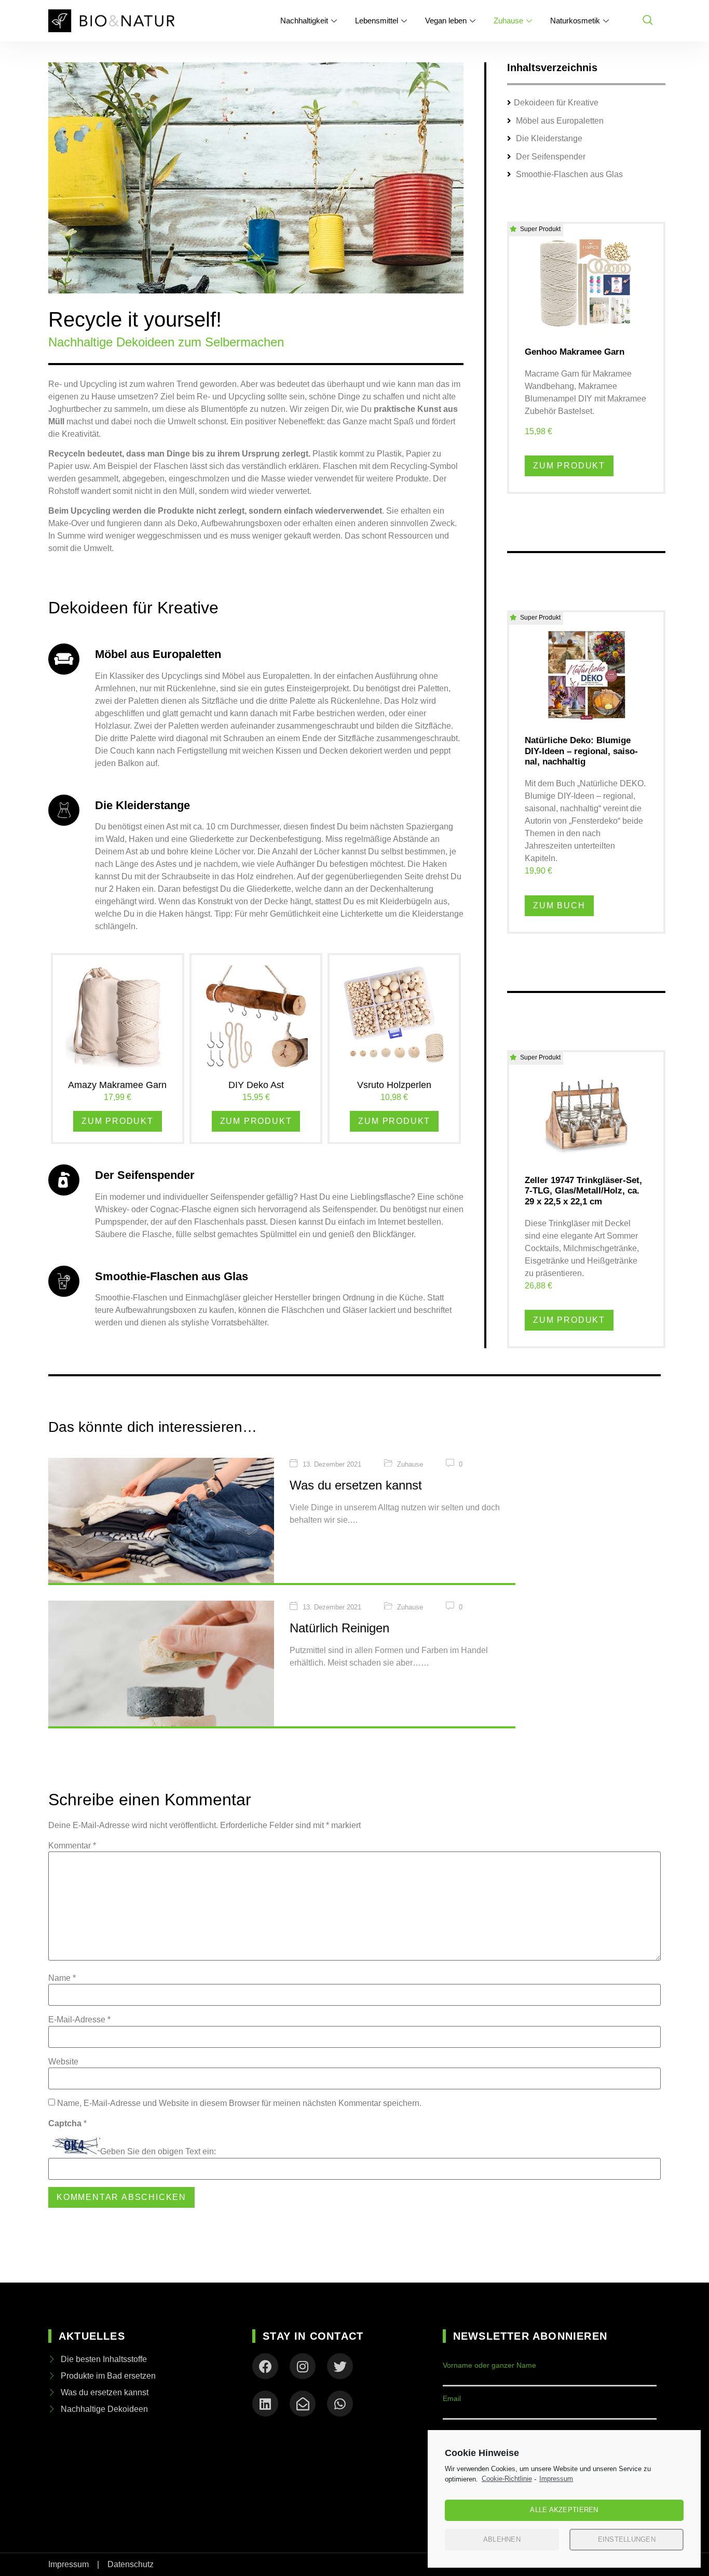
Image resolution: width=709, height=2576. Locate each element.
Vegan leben (446, 21)
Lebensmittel (377, 21)
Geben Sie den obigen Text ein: (158, 2152)
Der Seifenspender (550, 157)
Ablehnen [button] (502, 2539)
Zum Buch (559, 905)
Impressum (556, 2479)
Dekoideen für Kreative (556, 103)
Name (62, 1978)
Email (452, 2398)
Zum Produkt (118, 1121)
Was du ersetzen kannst (356, 1485)
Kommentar (72, 1846)
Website (63, 2062)
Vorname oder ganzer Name (489, 2365)
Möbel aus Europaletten (559, 121)
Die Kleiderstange (548, 138)
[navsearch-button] (648, 21)
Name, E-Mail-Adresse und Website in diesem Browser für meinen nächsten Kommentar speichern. (239, 2103)
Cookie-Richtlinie (507, 2479)
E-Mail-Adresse (79, 2020)
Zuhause (508, 21)
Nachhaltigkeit (304, 21)
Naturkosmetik (575, 21)
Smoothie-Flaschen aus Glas (568, 174)
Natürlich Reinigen (339, 1628)
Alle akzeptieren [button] (564, 2510)
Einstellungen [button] (627, 2539)
